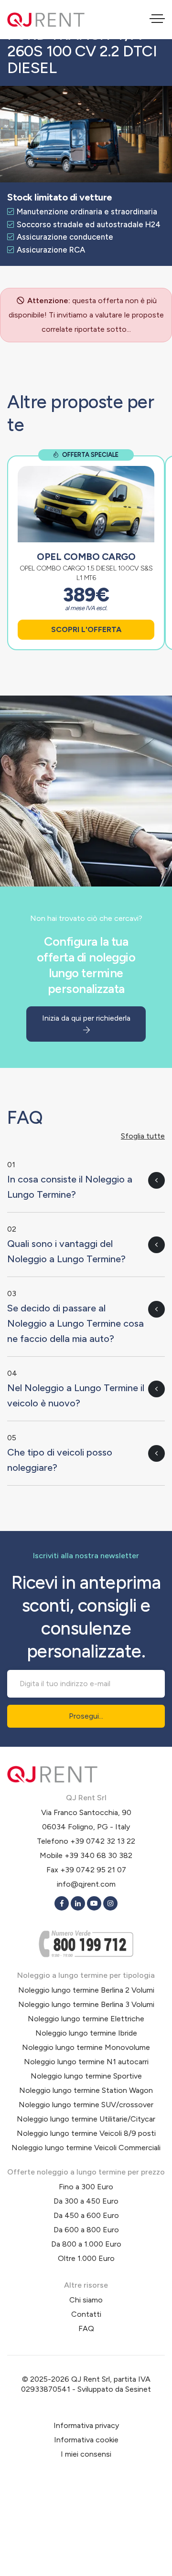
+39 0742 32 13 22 (103, 1841)
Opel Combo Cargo (86, 557)
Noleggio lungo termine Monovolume (86, 2047)
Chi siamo (86, 2300)
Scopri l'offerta (86, 629)
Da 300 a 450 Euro (86, 2201)
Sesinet (138, 2389)
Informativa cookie (86, 2440)
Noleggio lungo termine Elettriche (86, 2019)
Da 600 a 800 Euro (86, 2230)
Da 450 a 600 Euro (86, 2215)
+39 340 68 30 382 (98, 1855)
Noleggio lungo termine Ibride (86, 2033)
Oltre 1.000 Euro (86, 2258)
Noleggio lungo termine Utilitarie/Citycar (86, 2119)
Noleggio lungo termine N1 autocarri (86, 2062)
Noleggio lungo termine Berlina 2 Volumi (86, 1990)
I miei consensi (86, 2454)
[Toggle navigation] (157, 20)
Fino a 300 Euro (86, 2187)
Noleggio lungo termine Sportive (86, 2076)
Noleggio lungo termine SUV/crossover (86, 2105)
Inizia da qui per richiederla (86, 1018)
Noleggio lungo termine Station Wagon (86, 2090)
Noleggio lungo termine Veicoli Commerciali (86, 2148)
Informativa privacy (86, 2425)
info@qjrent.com (86, 1884)
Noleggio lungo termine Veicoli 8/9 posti (86, 2133)
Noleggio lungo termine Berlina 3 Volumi (86, 2004)
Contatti (86, 2314)
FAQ (86, 2328)
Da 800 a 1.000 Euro (86, 2244)
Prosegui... (86, 1716)
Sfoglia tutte (143, 1136)
